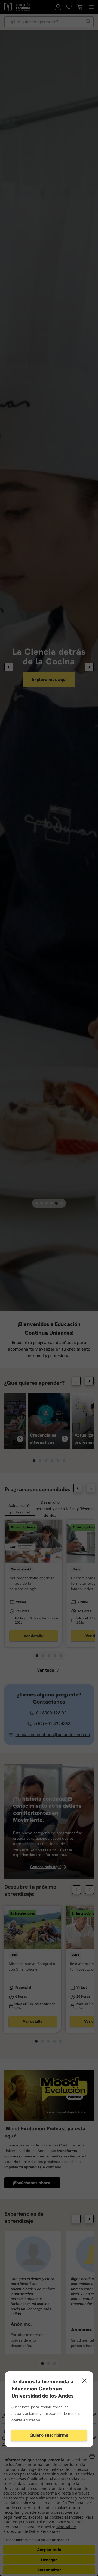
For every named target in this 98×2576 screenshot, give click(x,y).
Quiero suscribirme (49, 2435)
